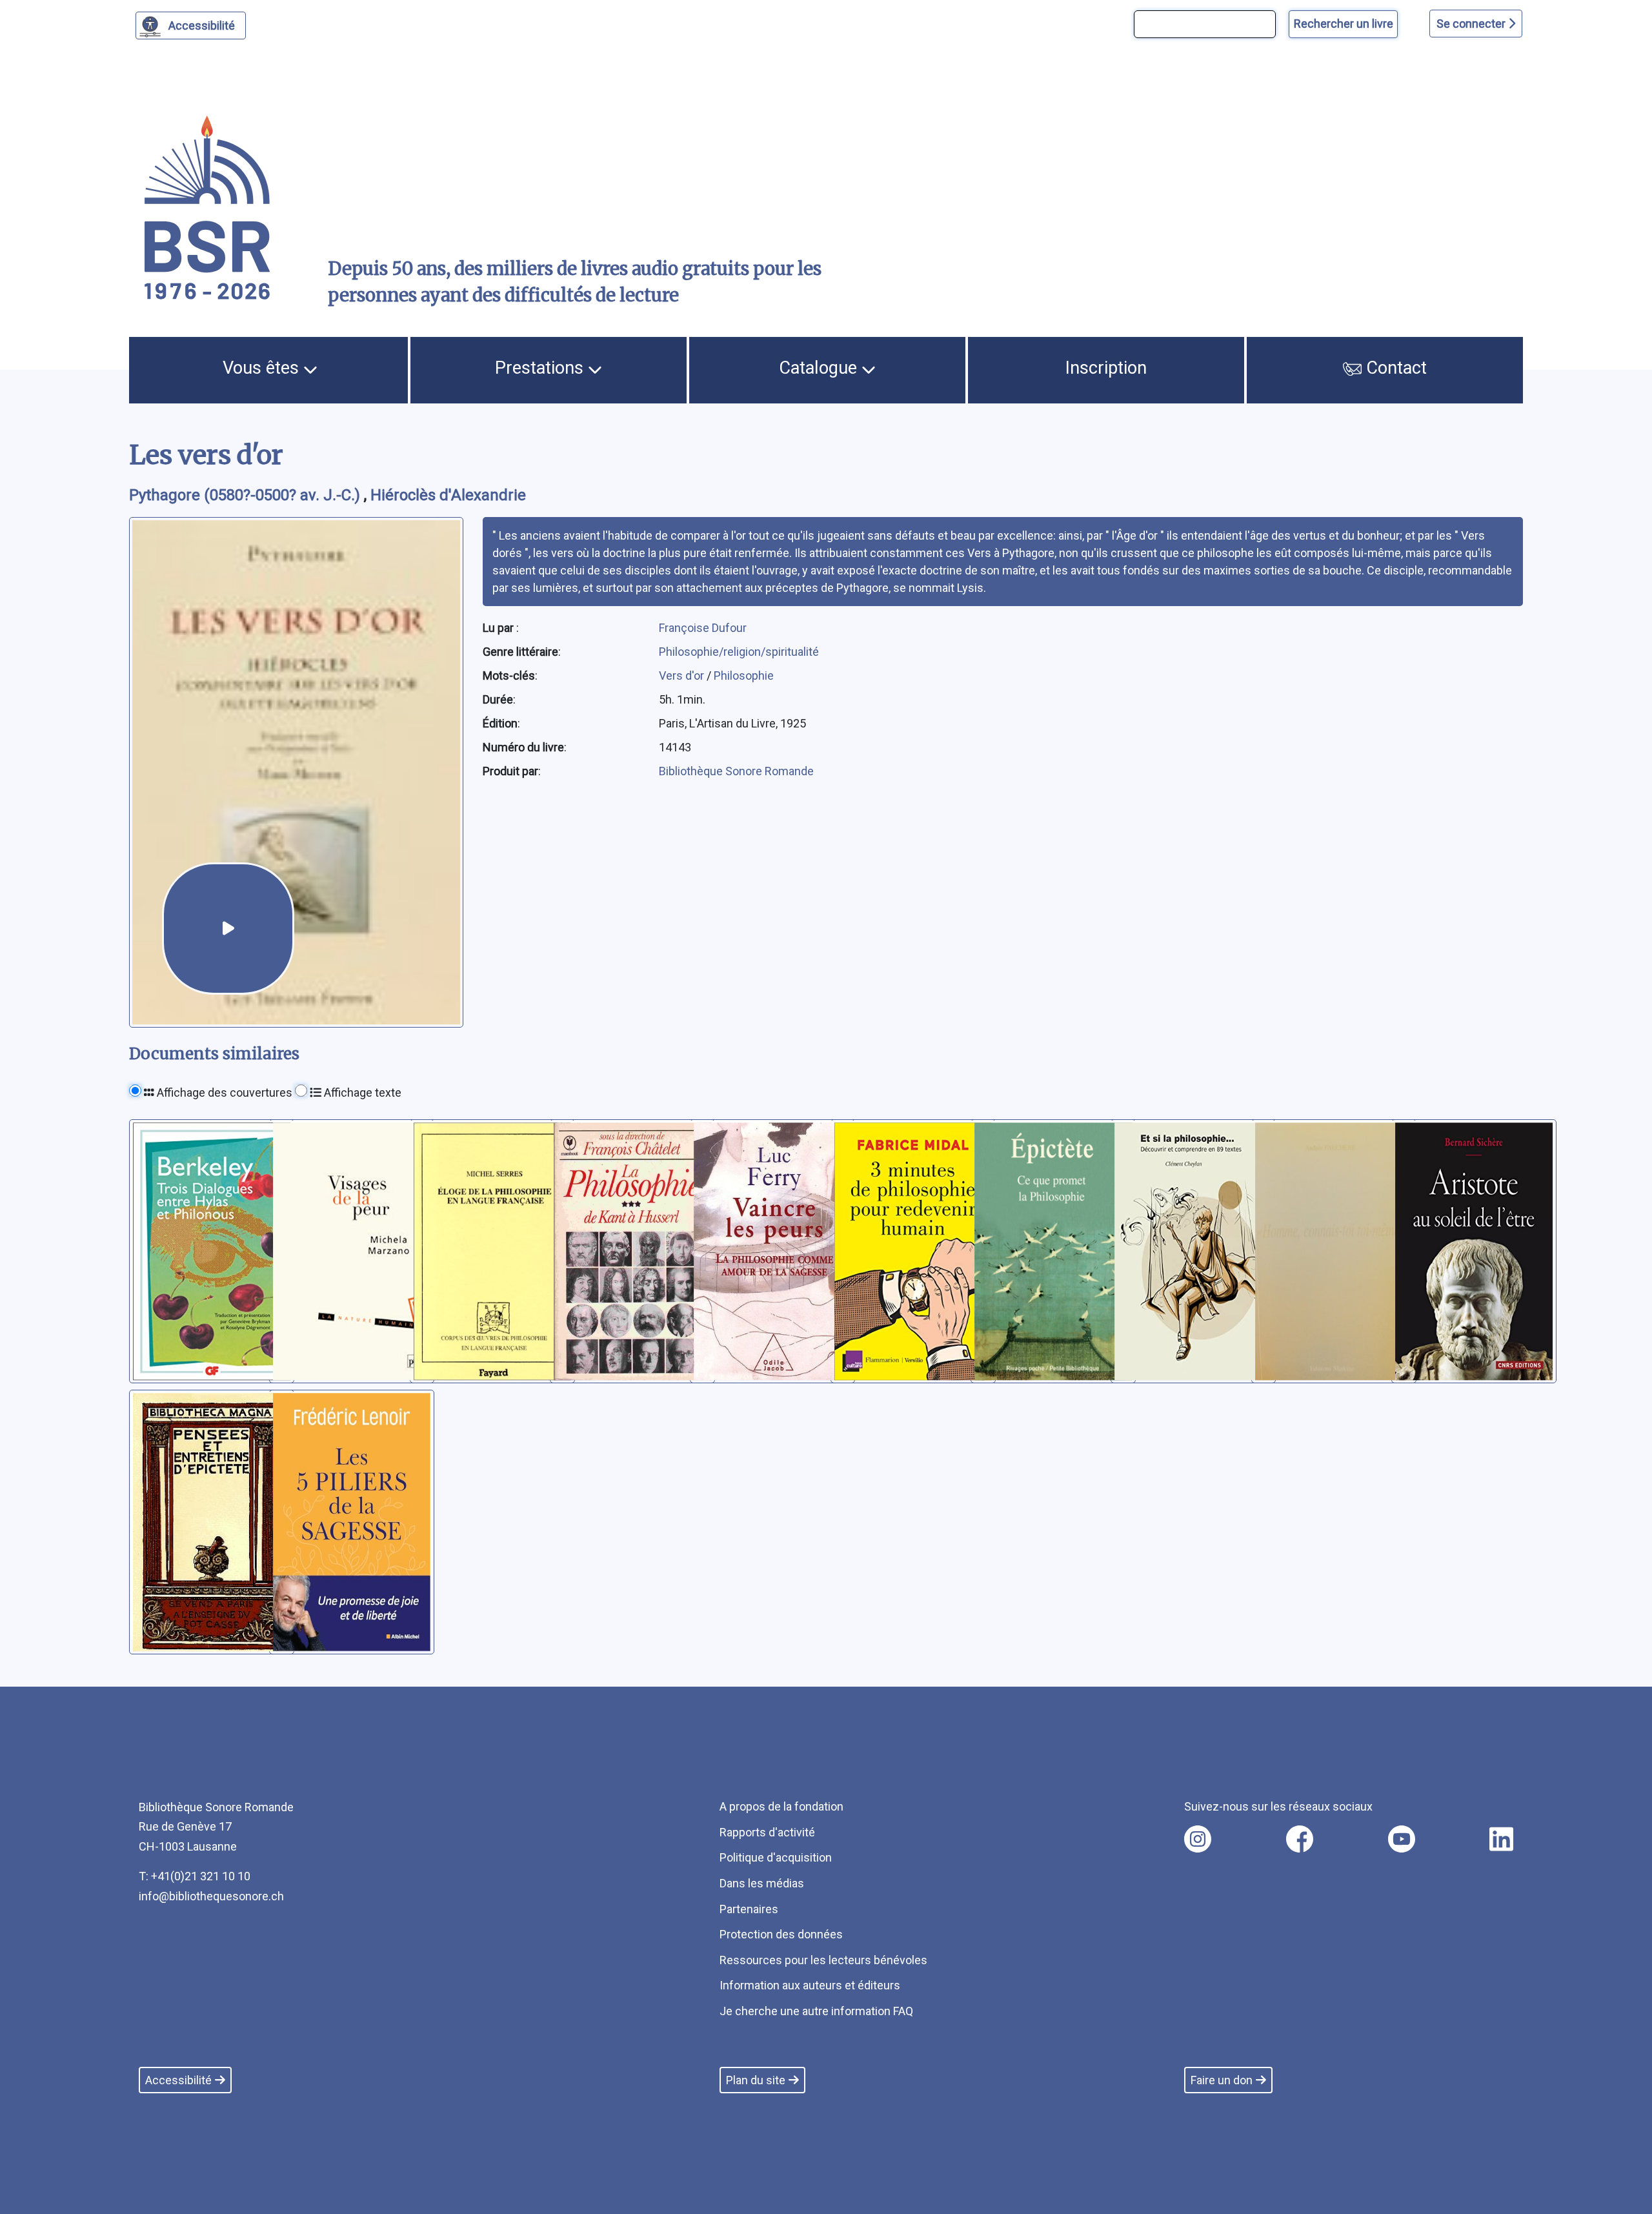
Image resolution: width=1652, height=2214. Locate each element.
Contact (1394, 368)
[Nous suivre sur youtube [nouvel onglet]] (1402, 1839)
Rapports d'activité (767, 1832)
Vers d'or (683, 675)
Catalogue (820, 368)
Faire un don (1222, 2080)
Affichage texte (361, 1092)
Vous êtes (263, 368)
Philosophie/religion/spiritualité (739, 652)
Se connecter (1472, 24)
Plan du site (756, 2080)
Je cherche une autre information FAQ (816, 2011)
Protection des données (781, 1934)
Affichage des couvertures (223, 1092)
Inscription (1106, 368)
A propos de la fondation (781, 1806)
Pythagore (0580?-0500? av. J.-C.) (247, 495)
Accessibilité (202, 25)
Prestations (541, 368)
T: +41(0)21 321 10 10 (195, 1876)
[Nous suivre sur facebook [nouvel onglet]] (1300, 1839)
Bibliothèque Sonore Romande (736, 771)
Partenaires (749, 1909)
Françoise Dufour (703, 628)
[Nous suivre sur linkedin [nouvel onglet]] (1501, 1839)
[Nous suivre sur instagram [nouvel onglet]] (1198, 1839)
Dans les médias (762, 1883)
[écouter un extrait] (228, 929)
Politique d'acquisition (776, 1857)
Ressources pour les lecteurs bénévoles (823, 1960)
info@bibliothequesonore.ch (211, 1896)
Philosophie (744, 675)
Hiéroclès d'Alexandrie (448, 495)
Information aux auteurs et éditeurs (810, 1985)
